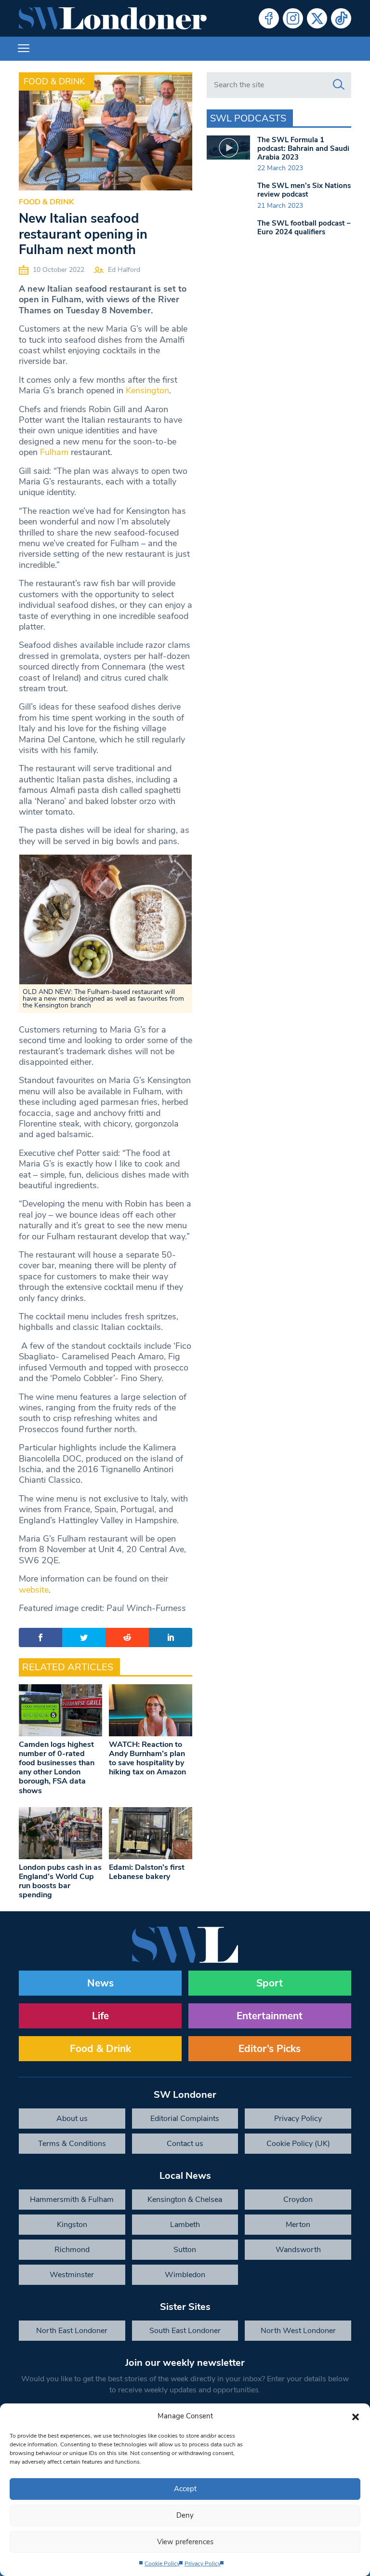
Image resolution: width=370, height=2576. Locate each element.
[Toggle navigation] (24, 49)
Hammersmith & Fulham (72, 2200)
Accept (185, 2489)
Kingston (72, 2225)
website (34, 1590)
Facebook (269, 18)
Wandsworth (298, 2250)
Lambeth (185, 2225)
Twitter (317, 18)
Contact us (185, 2144)
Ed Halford (124, 270)
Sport (270, 1983)
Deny (185, 2515)
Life (100, 2016)
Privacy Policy (203, 2563)
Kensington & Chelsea (185, 2200)
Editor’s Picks (270, 2049)
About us (72, 2119)
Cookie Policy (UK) (298, 2144)
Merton (298, 2225)
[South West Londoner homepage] (113, 18)
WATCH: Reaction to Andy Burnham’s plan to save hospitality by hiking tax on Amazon (147, 1758)
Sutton (185, 2250)
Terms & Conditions (72, 2144)
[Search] (339, 85)
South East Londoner (185, 2331)
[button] (356, 2416)
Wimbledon (185, 2275)
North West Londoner (298, 2331)
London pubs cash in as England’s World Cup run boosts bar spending (60, 1881)
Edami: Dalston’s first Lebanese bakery (147, 1872)
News (100, 1983)
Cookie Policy (162, 2563)
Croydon (298, 2200)
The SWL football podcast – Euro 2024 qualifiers (304, 228)
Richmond (72, 2250)
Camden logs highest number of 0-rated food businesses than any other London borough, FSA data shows (57, 1768)
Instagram (293, 18)
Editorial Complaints (185, 2119)
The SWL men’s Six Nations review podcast (304, 190)
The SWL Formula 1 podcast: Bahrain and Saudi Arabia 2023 (303, 148)
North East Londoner (72, 2331)
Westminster (72, 2275)
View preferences (185, 2542)
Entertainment (270, 2016)
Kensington (147, 390)
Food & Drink (54, 81)
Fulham (54, 452)
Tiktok (341, 18)
